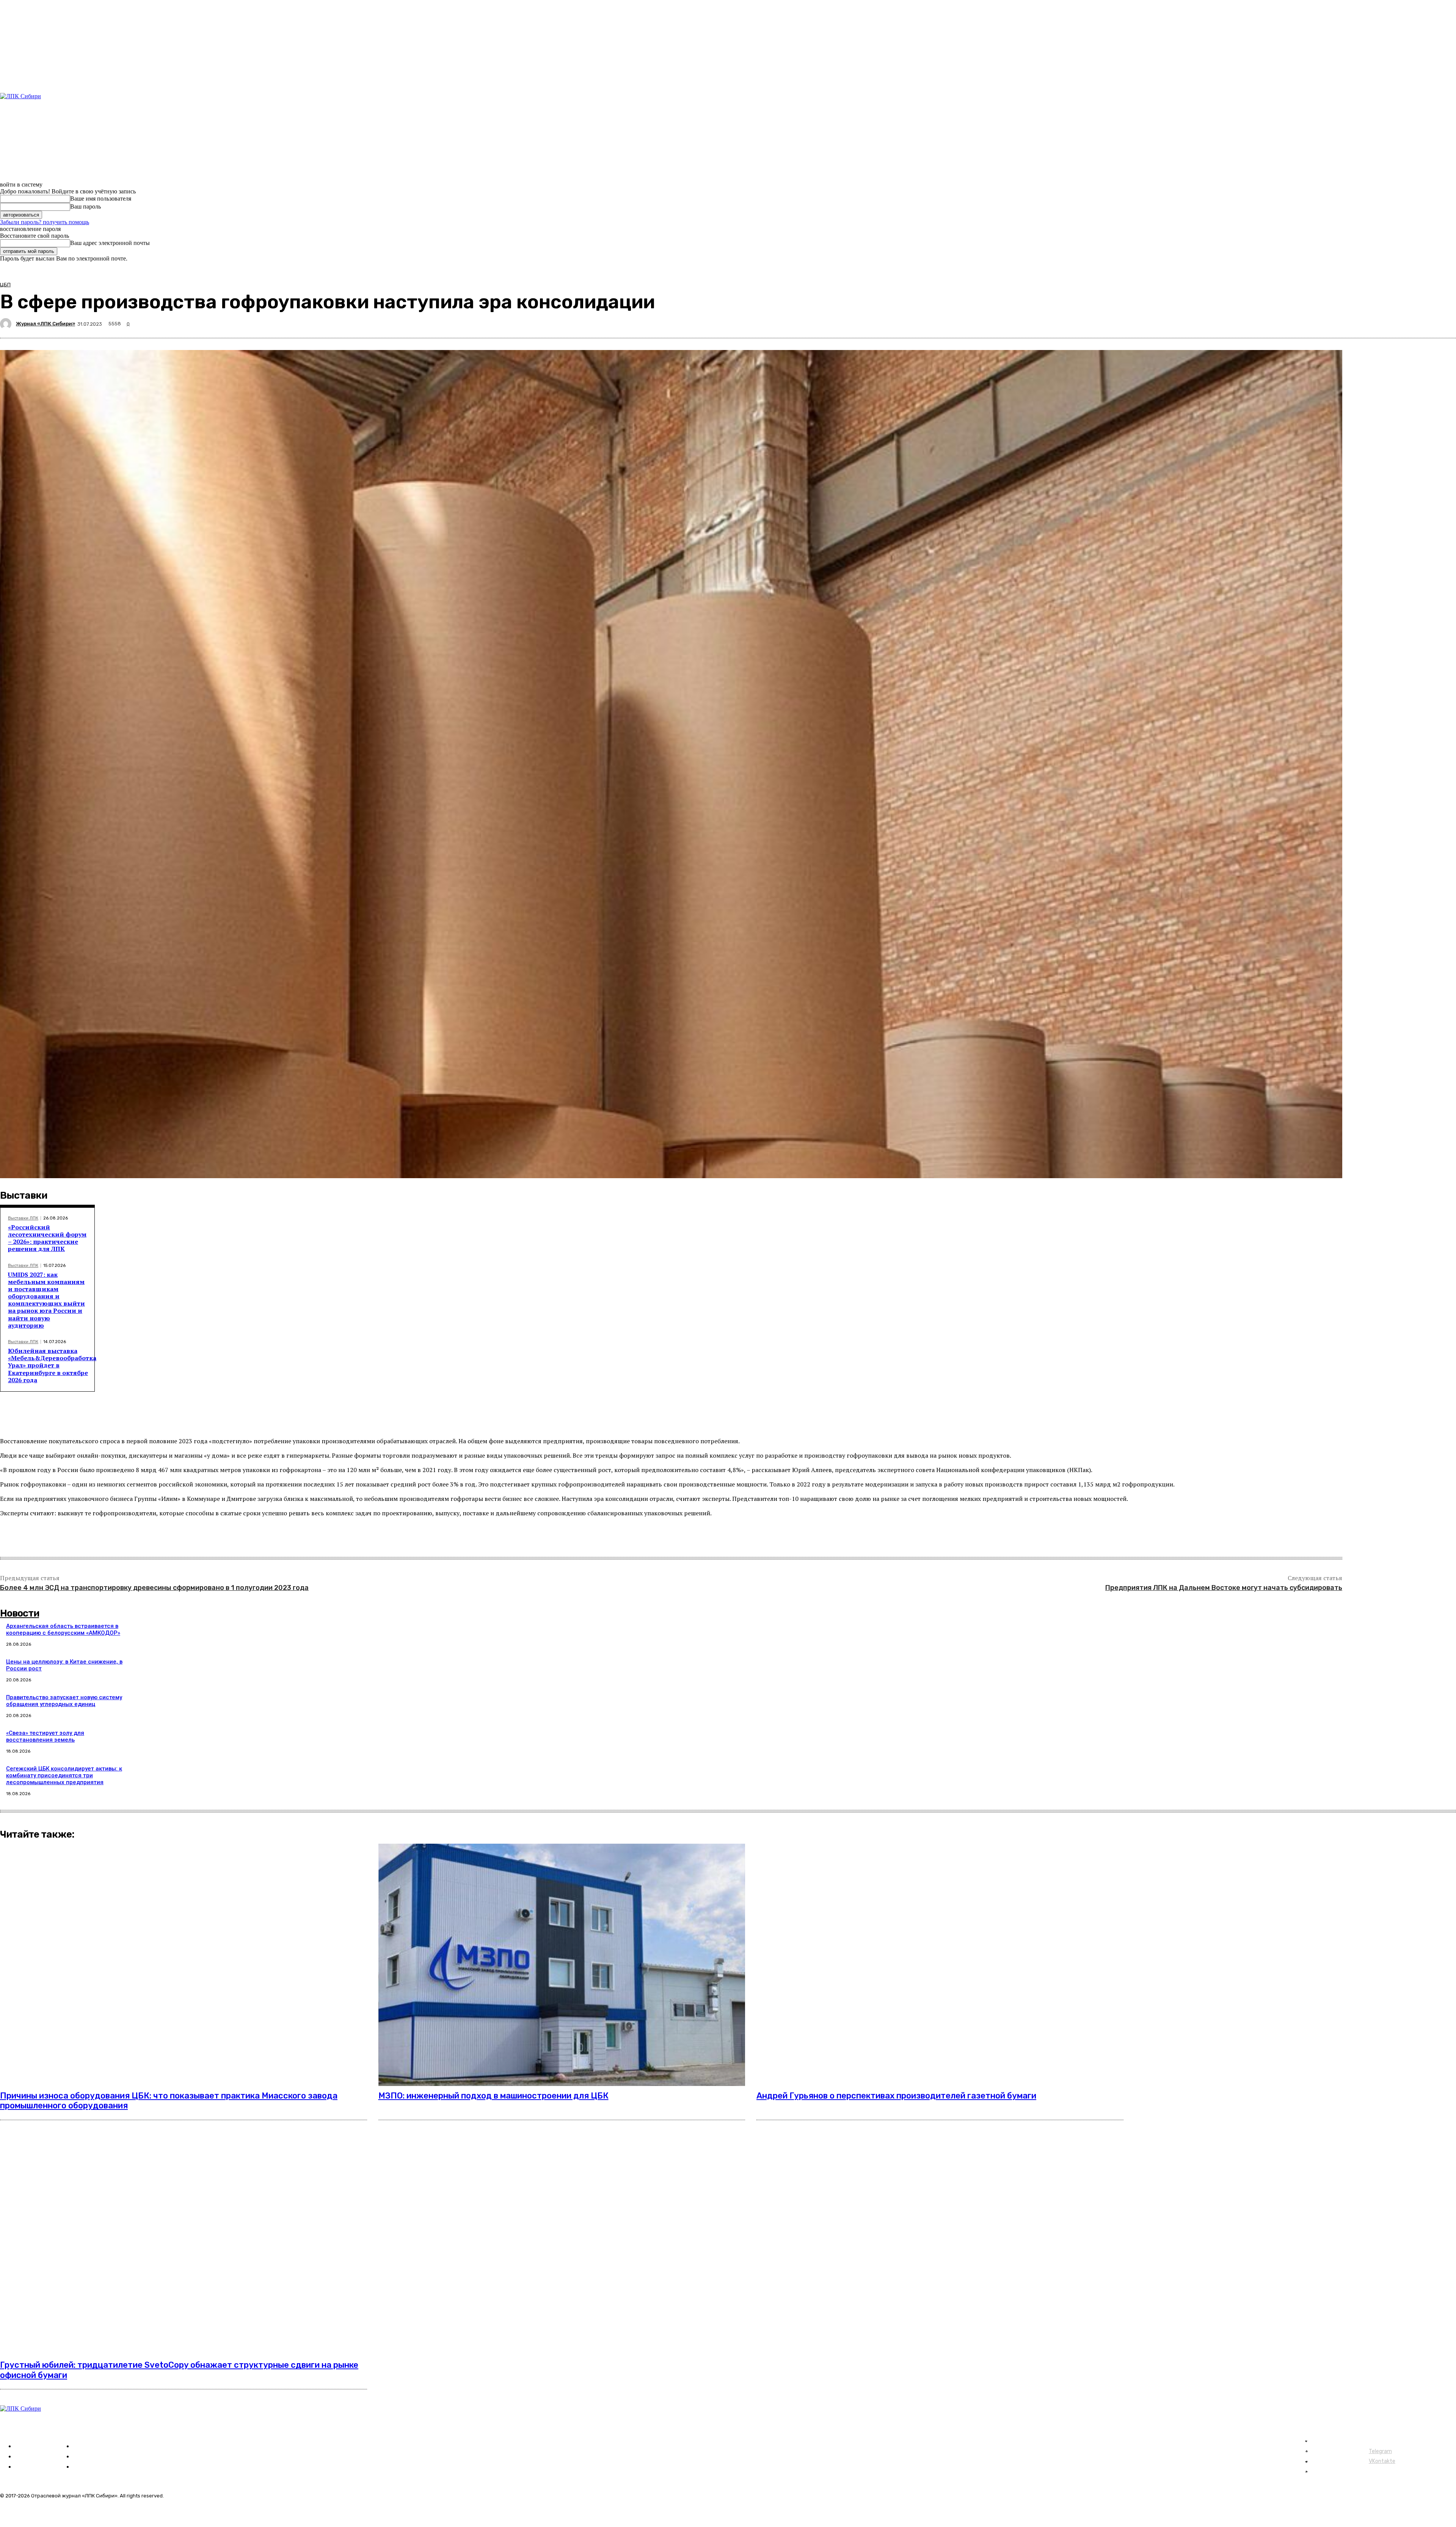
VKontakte (1382, 2461)
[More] (192, 1539)
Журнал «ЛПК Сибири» (45, 324)
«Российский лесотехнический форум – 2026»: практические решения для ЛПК (47, 1238)
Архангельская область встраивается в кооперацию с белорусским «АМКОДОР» (63, 1629)
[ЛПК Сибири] (47, 124)
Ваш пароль (86, 206)
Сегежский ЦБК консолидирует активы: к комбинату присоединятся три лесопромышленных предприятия (64, 1775)
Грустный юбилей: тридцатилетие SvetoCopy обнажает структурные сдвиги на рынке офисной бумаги (179, 2370)
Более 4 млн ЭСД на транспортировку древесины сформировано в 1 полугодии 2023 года (154, 1588)
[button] (470, 108)
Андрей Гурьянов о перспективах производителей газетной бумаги (896, 2096)
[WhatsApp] (137, 1539)
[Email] (165, 1539)
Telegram (1380, 2451)
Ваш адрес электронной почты (110, 243)
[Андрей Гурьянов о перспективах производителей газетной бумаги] (940, 1965)
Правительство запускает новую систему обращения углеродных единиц (64, 1701)
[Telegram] (21, 171)
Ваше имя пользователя (101, 199)
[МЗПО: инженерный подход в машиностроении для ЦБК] (562, 1965)
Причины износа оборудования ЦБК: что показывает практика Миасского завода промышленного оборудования (169, 2101)
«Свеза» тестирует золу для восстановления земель (45, 1736)
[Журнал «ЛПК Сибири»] (7, 324)
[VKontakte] (30, 171)
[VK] (110, 1539)
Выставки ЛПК (23, 1218)
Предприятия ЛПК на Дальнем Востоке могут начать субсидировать (1224, 1588)
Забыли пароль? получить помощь (45, 222)
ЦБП (5, 285)
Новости (20, 1613)
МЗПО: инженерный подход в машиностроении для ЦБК (493, 2096)
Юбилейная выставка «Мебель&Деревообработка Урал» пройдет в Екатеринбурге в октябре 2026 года (52, 1365)
